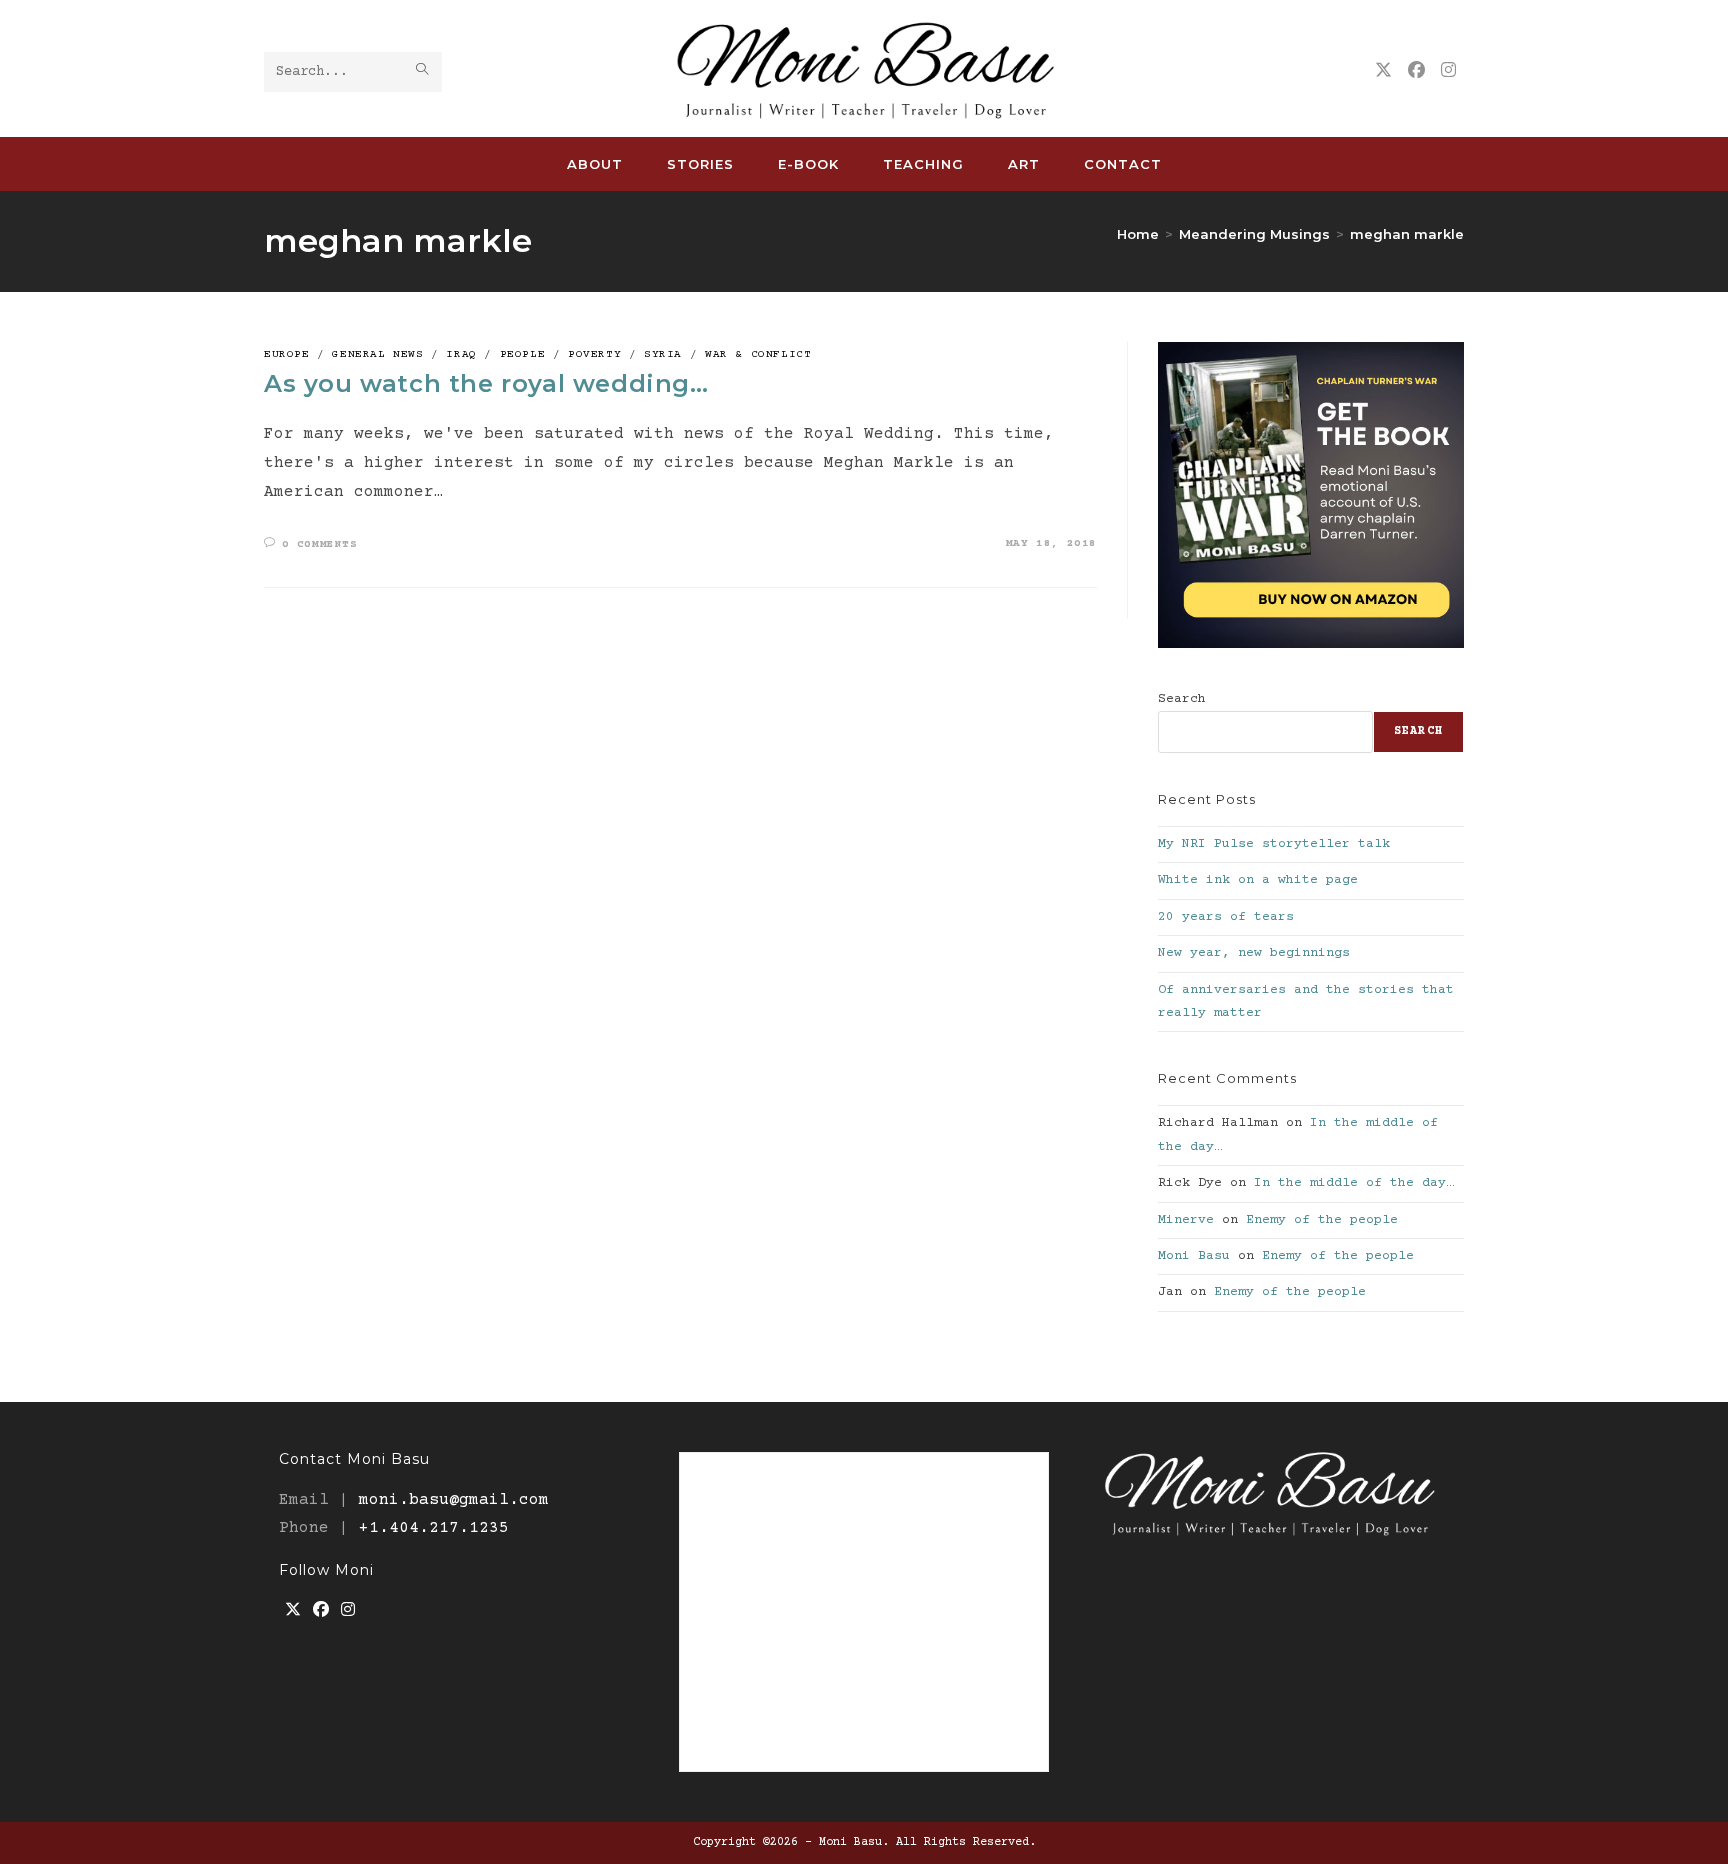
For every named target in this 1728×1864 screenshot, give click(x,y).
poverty (594, 354)
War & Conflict (758, 354)
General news (377, 354)
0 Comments (320, 544)
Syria (663, 354)
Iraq (461, 354)
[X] (293, 1611)
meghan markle (1407, 234)
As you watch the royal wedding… (486, 383)
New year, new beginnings (1254, 953)
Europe (287, 354)
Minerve (1186, 1220)
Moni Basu (1194, 1256)
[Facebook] (321, 1611)
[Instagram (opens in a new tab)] (1448, 71)
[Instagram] (348, 1611)
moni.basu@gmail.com (454, 1500)
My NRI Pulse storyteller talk (1274, 844)
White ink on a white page (1258, 880)
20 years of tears (1226, 917)
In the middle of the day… (1354, 1183)
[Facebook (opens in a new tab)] (1416, 71)
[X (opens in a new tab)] (1383, 71)
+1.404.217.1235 (434, 1528)
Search (1182, 699)
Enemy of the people (1322, 1220)
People (523, 354)
